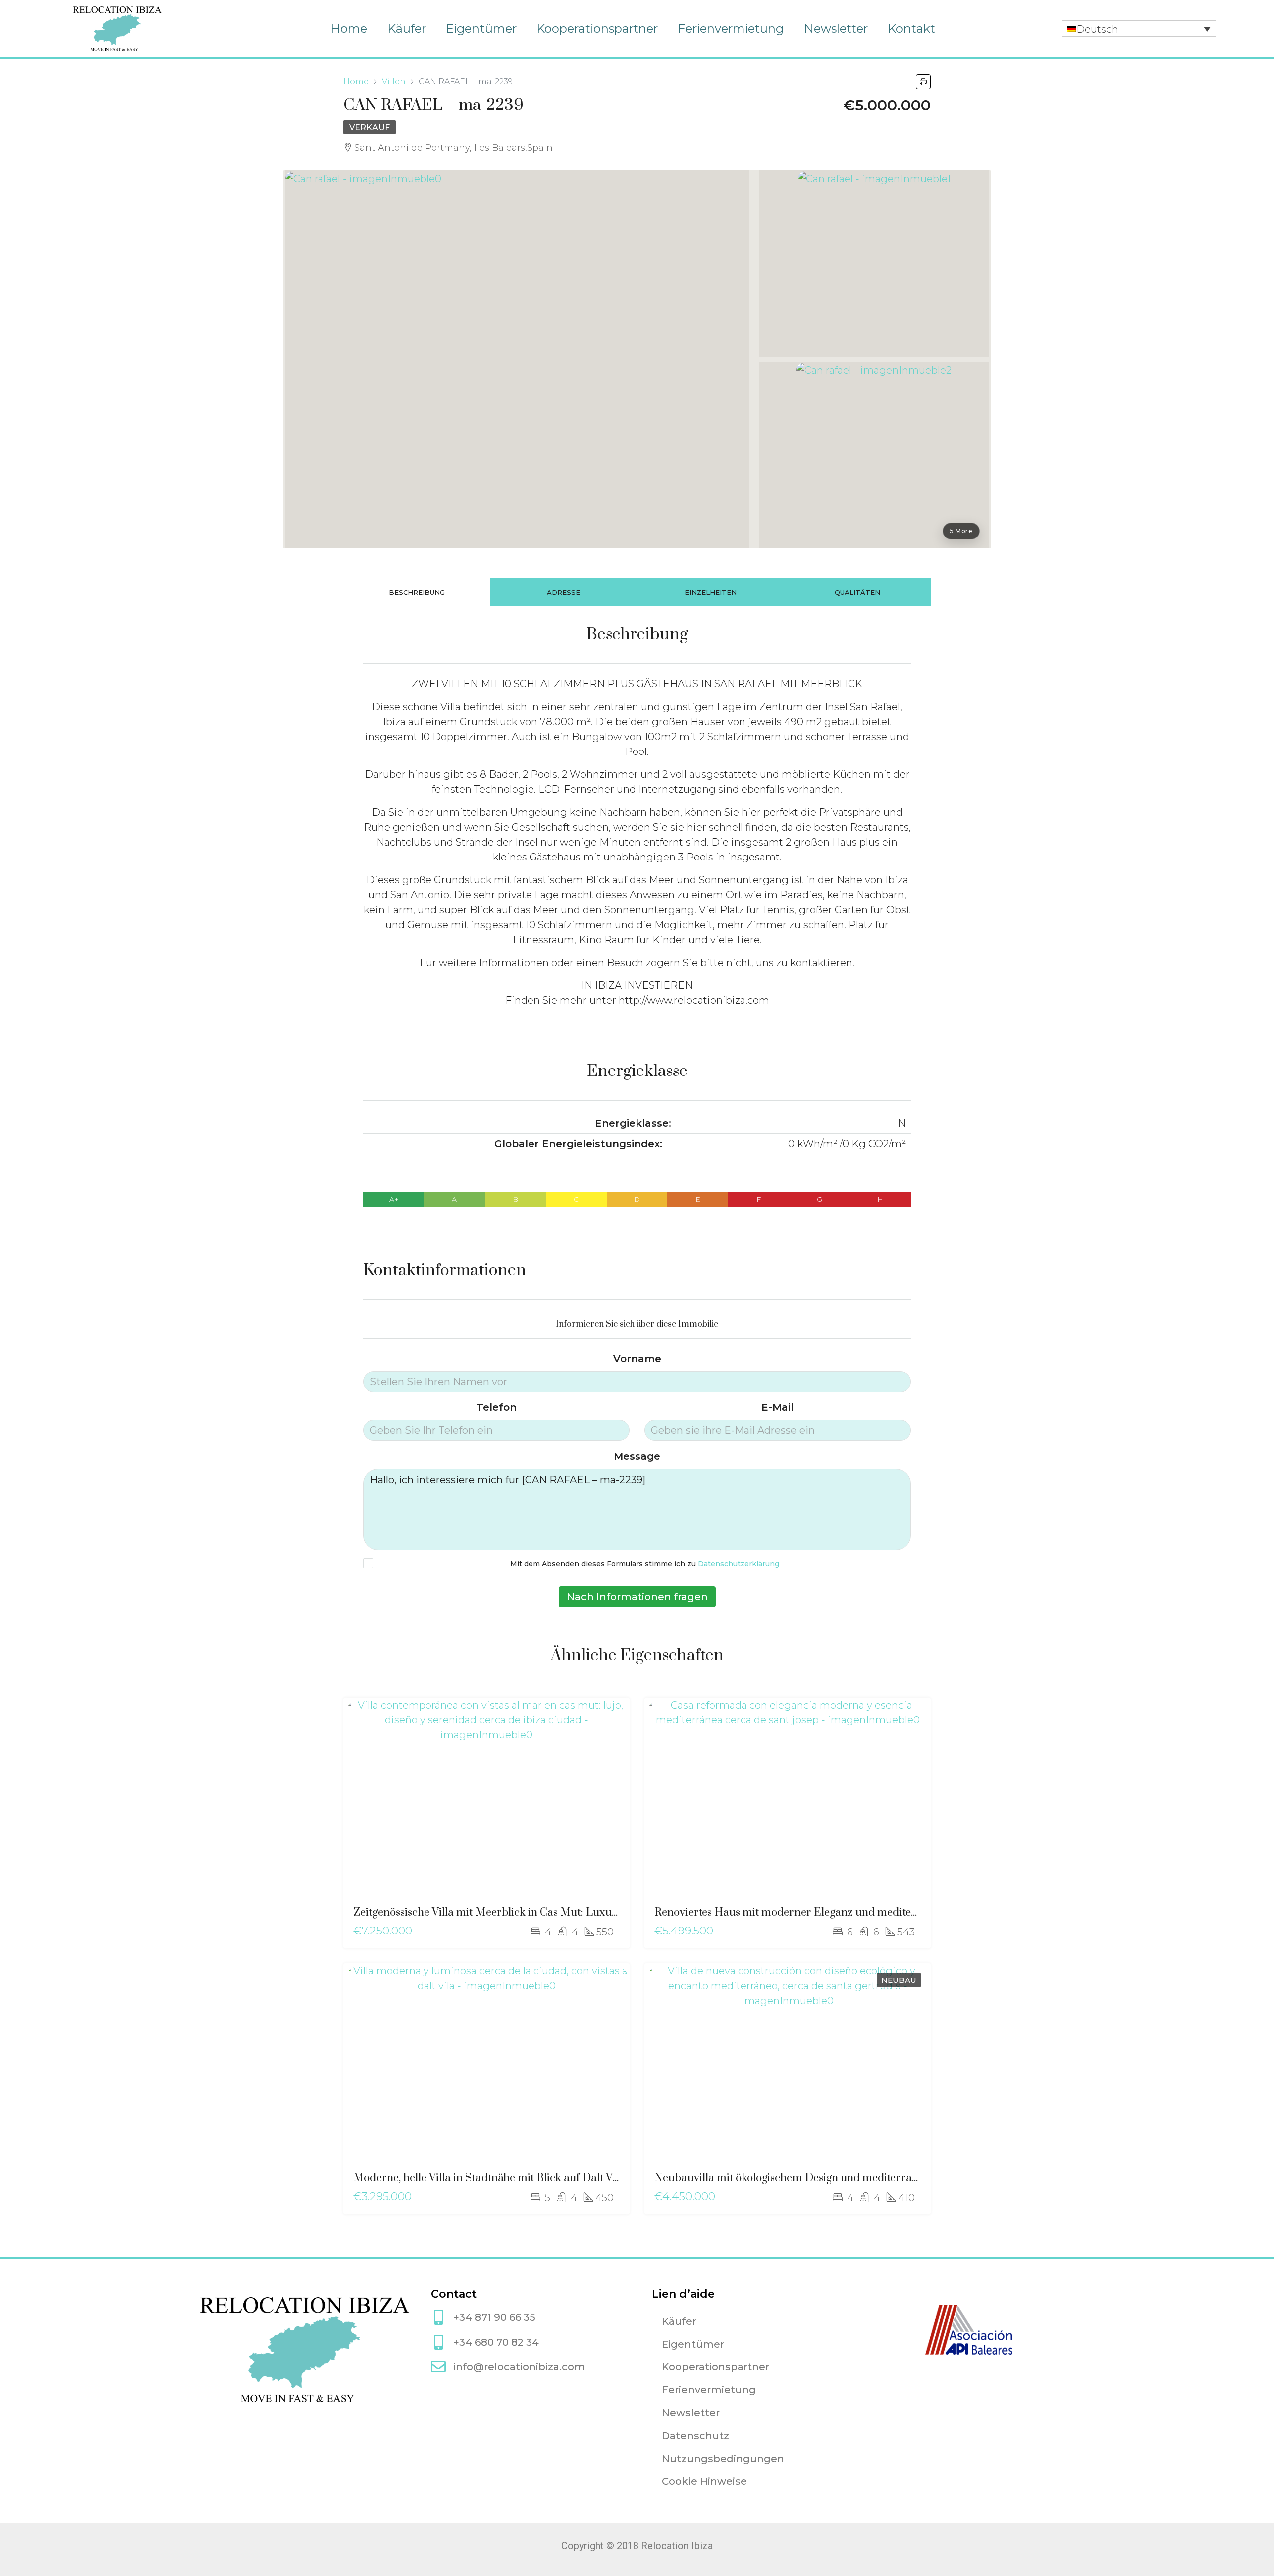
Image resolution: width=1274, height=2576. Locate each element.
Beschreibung (417, 592)
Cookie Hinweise (704, 2481)
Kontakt (911, 29)
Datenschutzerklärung (739, 1564)
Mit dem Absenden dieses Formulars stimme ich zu (645, 1564)
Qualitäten (857, 592)
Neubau (899, 1980)
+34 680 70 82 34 (496, 2342)
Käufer (407, 29)
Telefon (496, 1407)
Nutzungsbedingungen (723, 2459)
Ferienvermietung (731, 29)
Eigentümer (481, 29)
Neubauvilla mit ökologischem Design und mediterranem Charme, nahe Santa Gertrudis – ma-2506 (898, 2178)
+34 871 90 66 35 (494, 2317)
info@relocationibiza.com (519, 2367)
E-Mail (778, 1407)
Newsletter (836, 29)
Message (637, 1456)
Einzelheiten (711, 592)
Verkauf (370, 128)
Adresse (564, 592)
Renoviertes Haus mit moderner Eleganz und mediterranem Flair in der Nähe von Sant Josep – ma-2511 (907, 1912)
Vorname (637, 1359)
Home (349, 29)
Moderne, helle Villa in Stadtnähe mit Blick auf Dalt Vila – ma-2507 (516, 2178)
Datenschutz (695, 2436)
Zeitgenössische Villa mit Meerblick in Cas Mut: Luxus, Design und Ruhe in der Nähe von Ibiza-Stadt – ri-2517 (619, 1912)
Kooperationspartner (597, 29)
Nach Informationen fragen (637, 1597)
